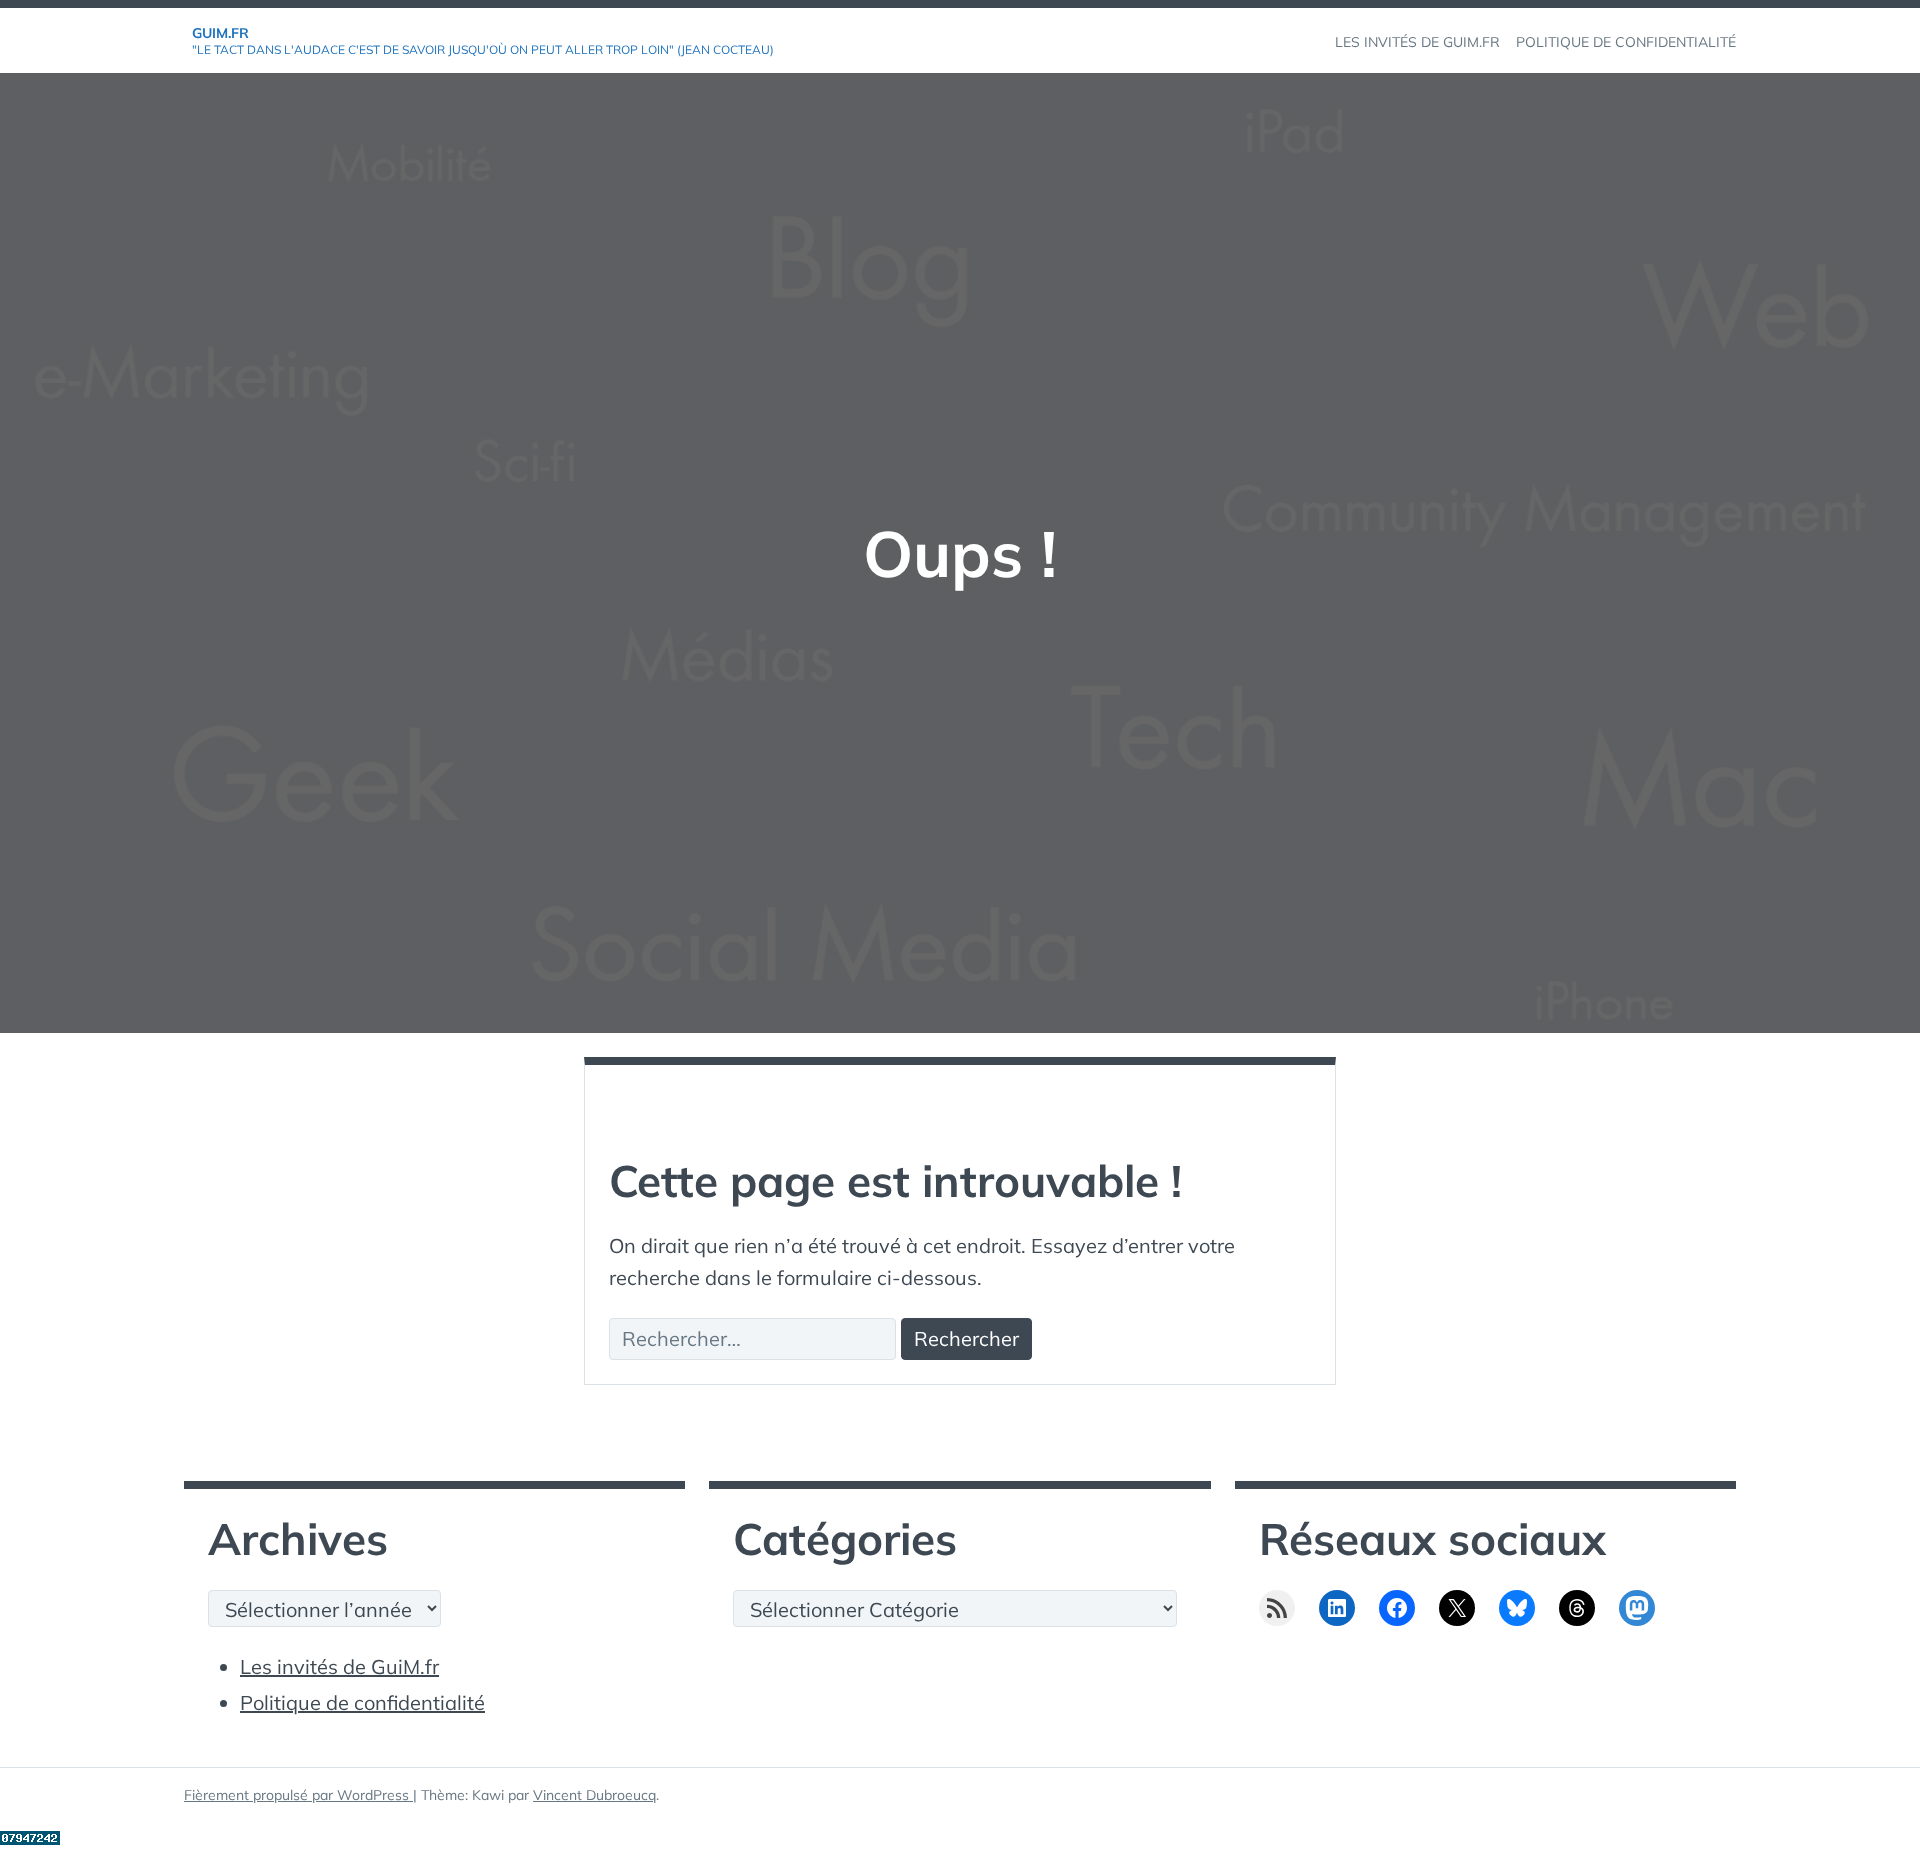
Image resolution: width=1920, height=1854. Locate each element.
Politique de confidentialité (362, 1702)
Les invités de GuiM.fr (339, 1666)
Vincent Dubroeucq (594, 1795)
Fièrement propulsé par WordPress (298, 1795)
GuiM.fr (220, 33)
